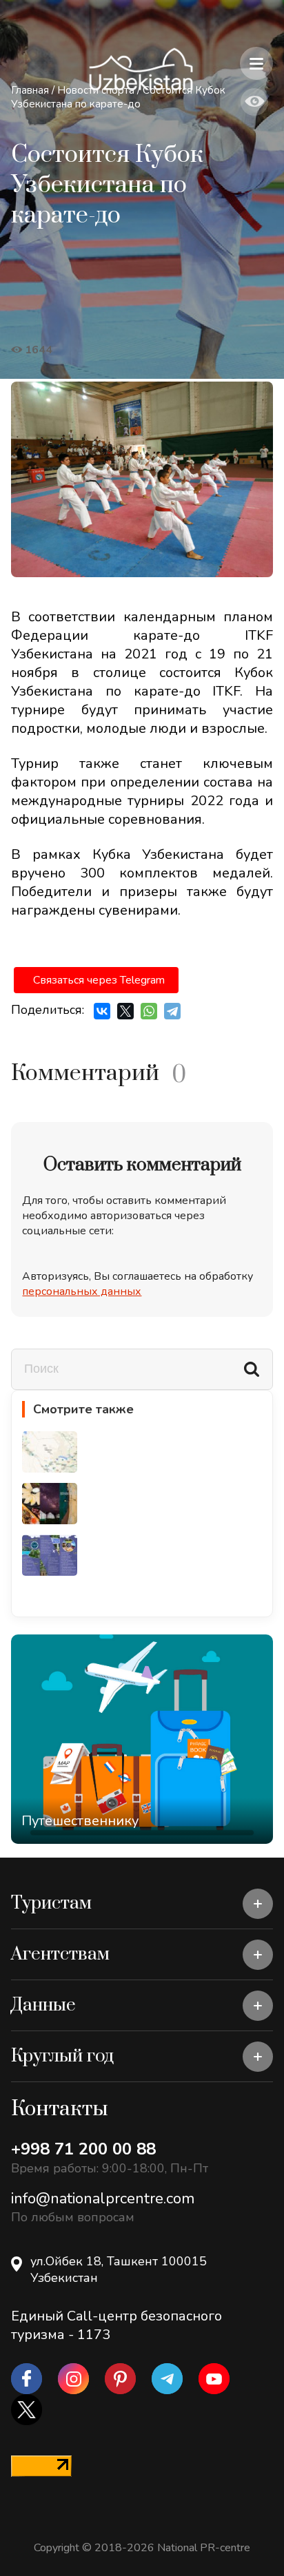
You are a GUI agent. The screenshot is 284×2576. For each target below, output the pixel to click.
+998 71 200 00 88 (83, 2149)
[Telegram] (172, 1011)
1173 (94, 2335)
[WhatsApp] (149, 1011)
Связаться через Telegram (99, 980)
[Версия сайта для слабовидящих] (254, 102)
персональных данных (82, 1291)
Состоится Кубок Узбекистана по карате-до (118, 97)
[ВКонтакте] (102, 1011)
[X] (125, 1011)
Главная (30, 90)
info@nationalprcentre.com (103, 2199)
